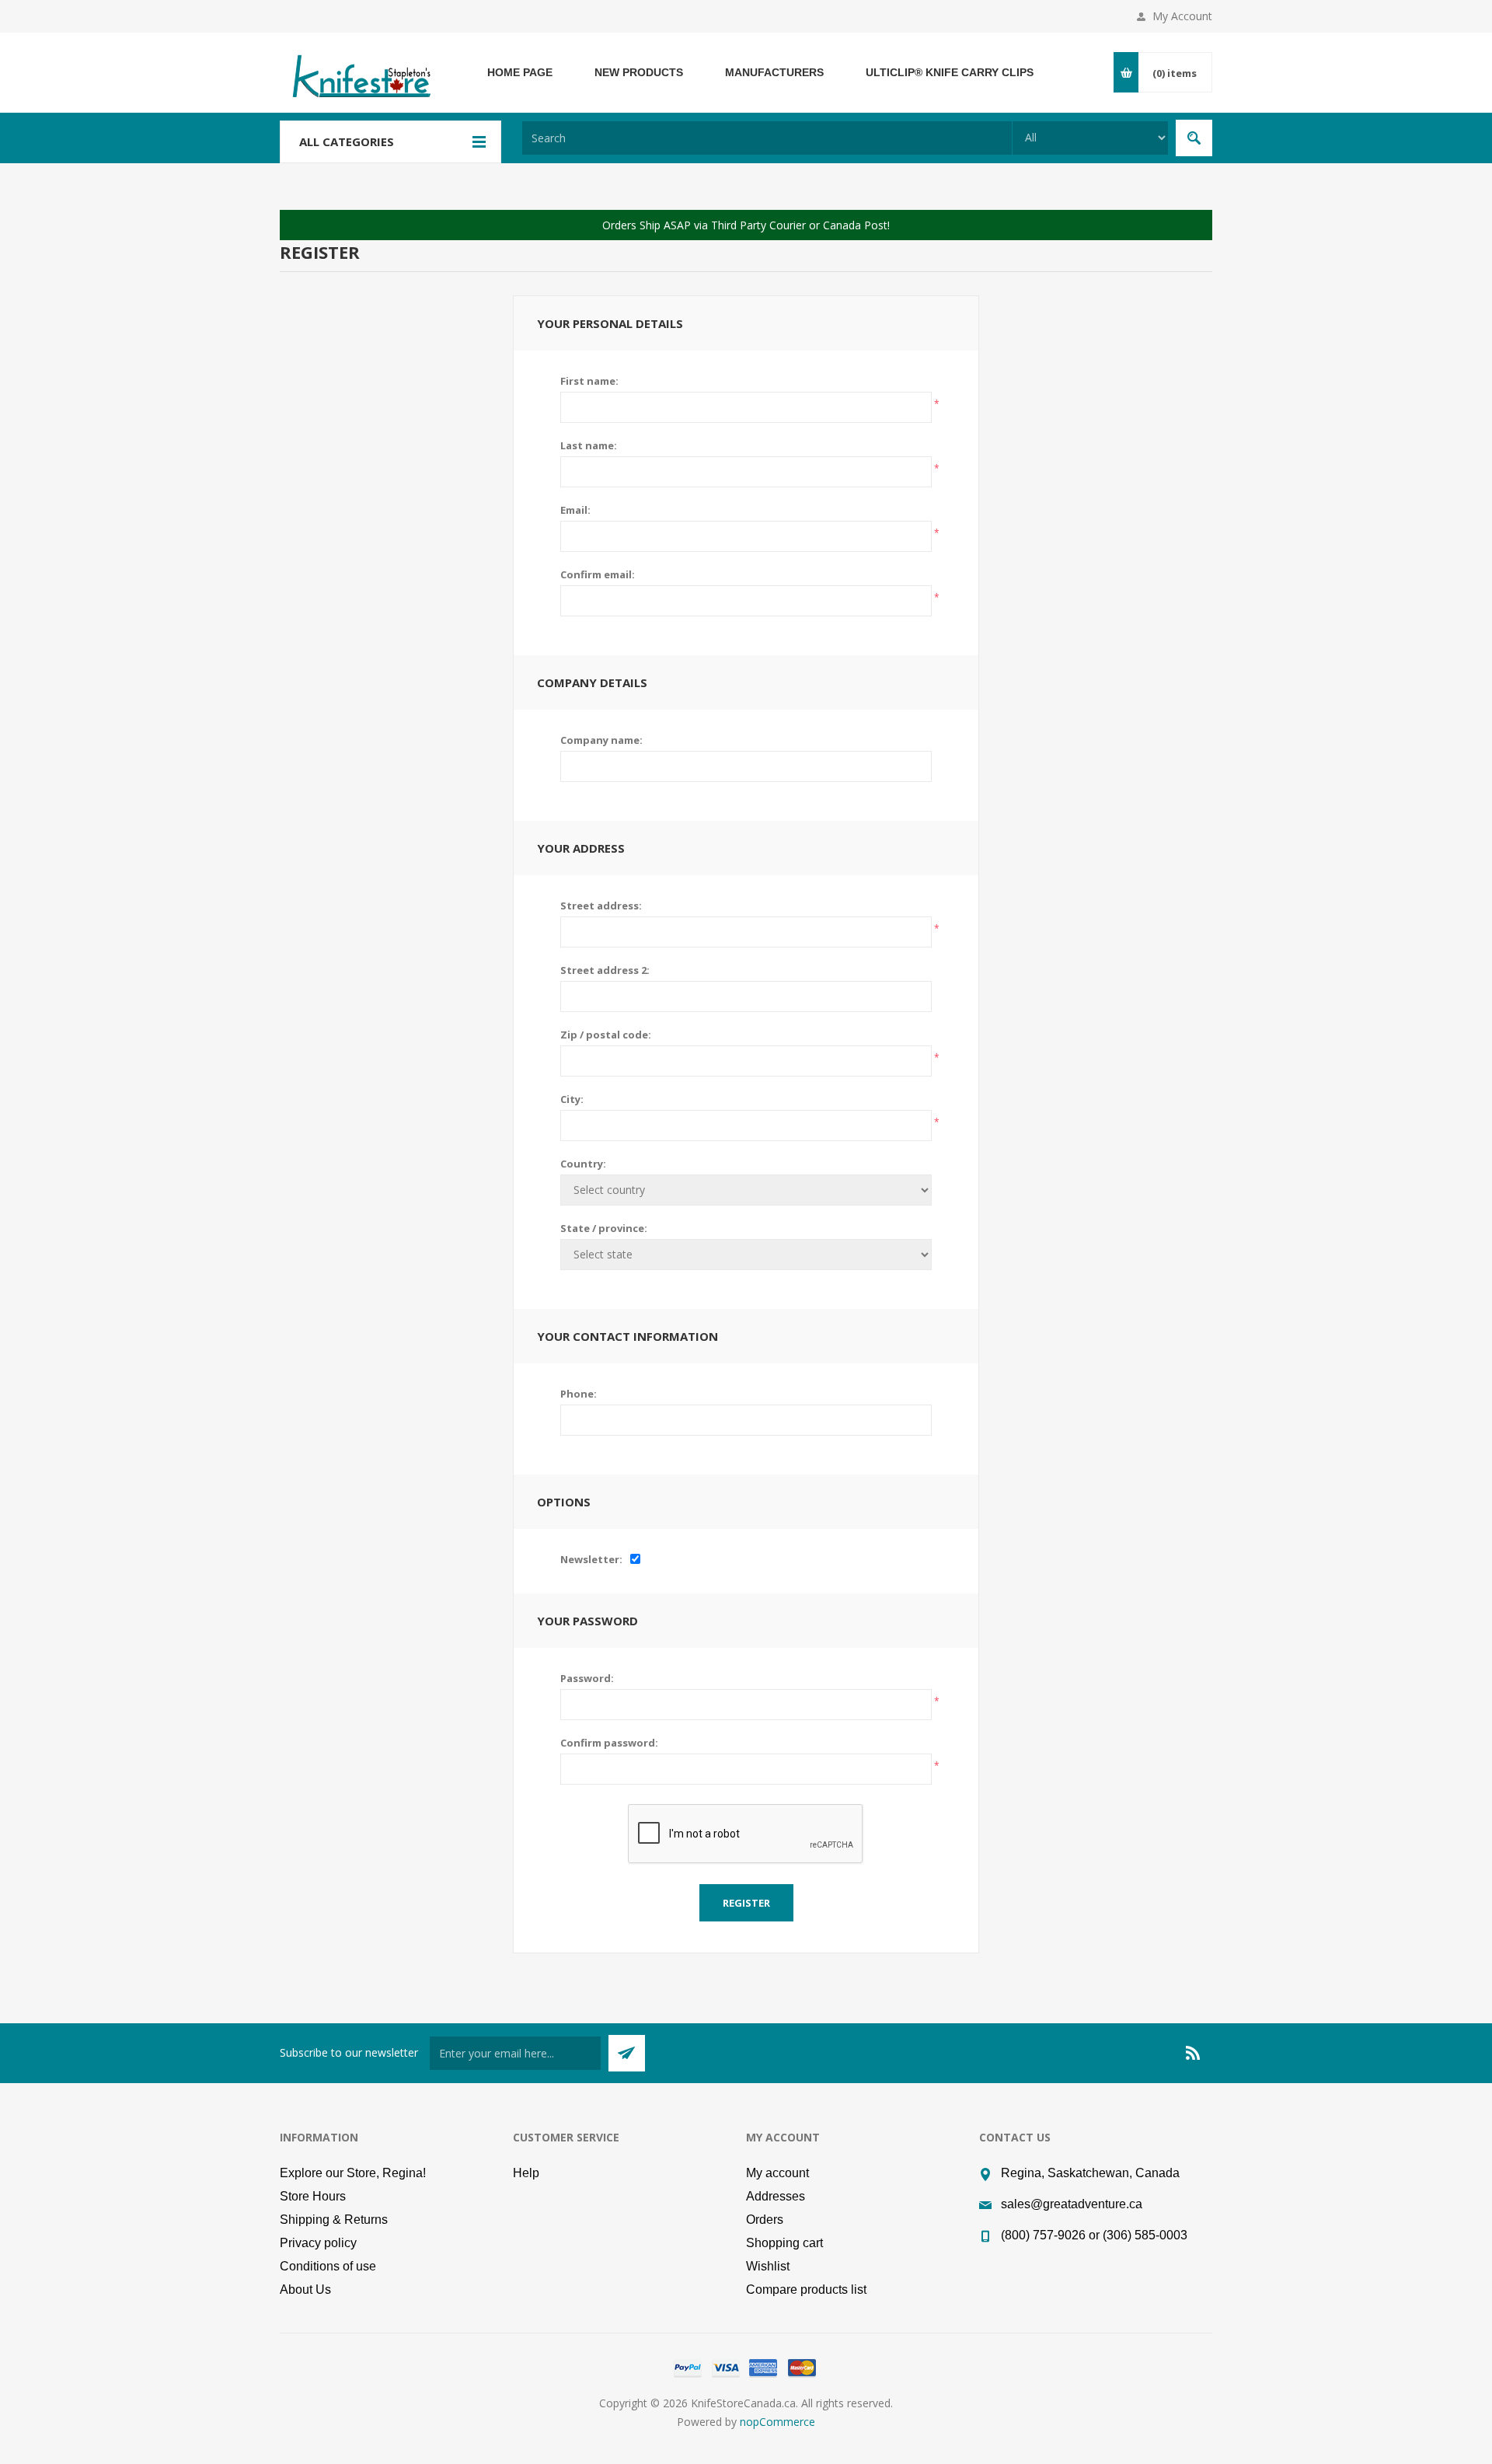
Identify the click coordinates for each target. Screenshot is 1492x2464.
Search (1194, 138)
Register (746, 1903)
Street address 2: (605, 970)
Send (627, 2053)
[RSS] (1194, 2053)
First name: (589, 381)
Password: (587, 1678)
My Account (1182, 16)
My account (777, 2173)
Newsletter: (591, 1559)
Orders (765, 2220)
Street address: (601, 906)
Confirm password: (609, 1743)
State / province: (604, 1228)
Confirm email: (598, 574)
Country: (583, 1164)
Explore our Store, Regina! (353, 2173)
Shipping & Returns (334, 2220)
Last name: (589, 445)
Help (526, 2173)
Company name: (601, 740)
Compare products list (806, 2289)
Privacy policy (318, 2243)
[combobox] (767, 138)
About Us (305, 2289)
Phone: (579, 1394)
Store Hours (313, 2196)
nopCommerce (777, 2422)
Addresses (776, 2196)
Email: (575, 510)
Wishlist (768, 2266)
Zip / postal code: (606, 1035)
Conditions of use (328, 2266)
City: (572, 1099)
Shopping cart (784, 2243)
